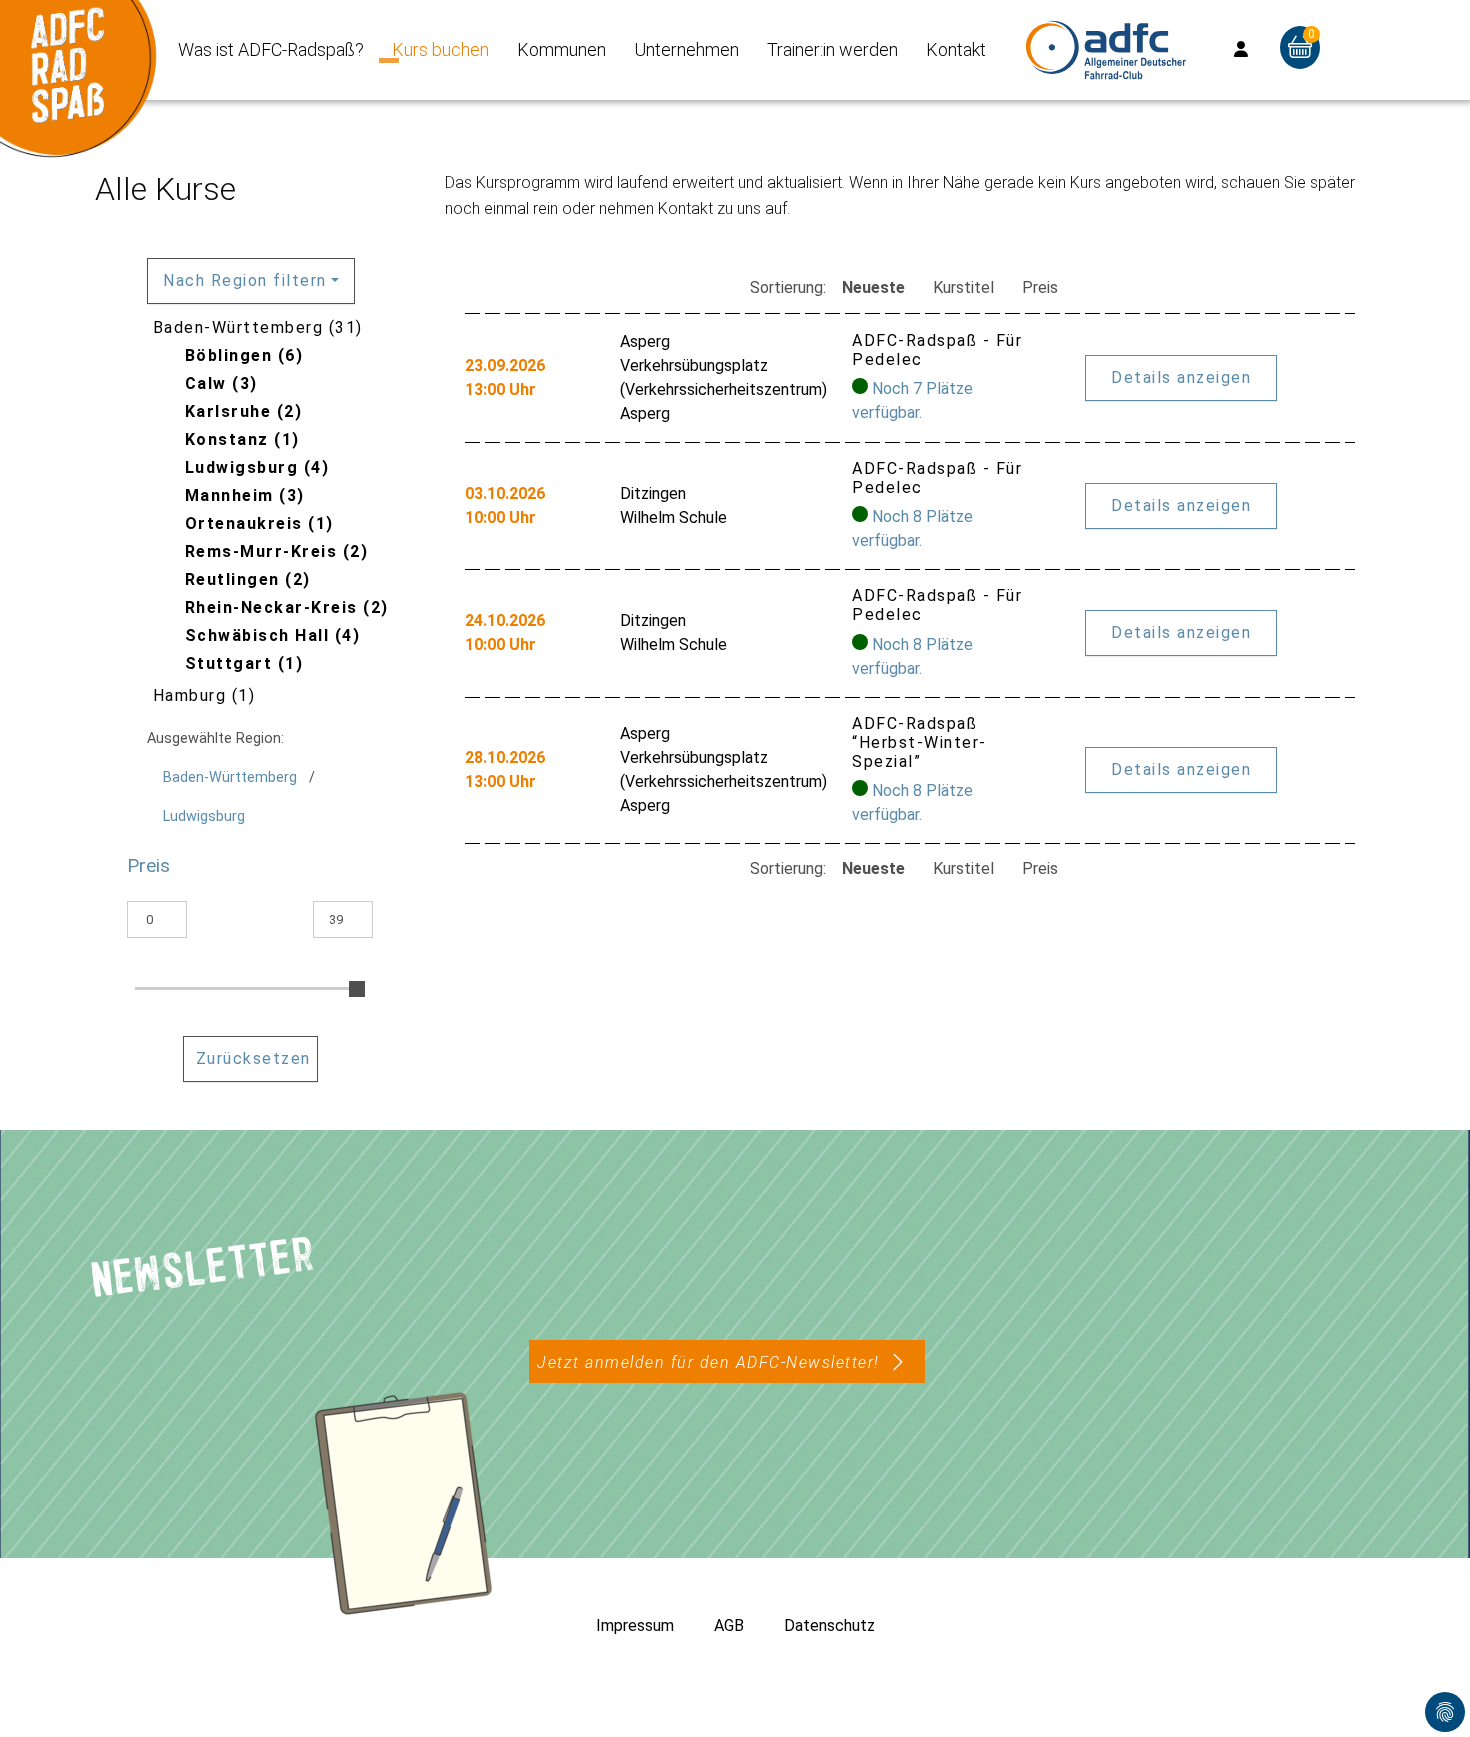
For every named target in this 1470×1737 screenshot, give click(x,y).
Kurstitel (963, 287)
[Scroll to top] (1426, 1693)
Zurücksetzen (253, 1058)
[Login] (1241, 50)
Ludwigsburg (204, 816)
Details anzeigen (1181, 377)
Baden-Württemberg (230, 777)
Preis (1040, 287)
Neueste (873, 287)
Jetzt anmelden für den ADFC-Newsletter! (708, 1362)
